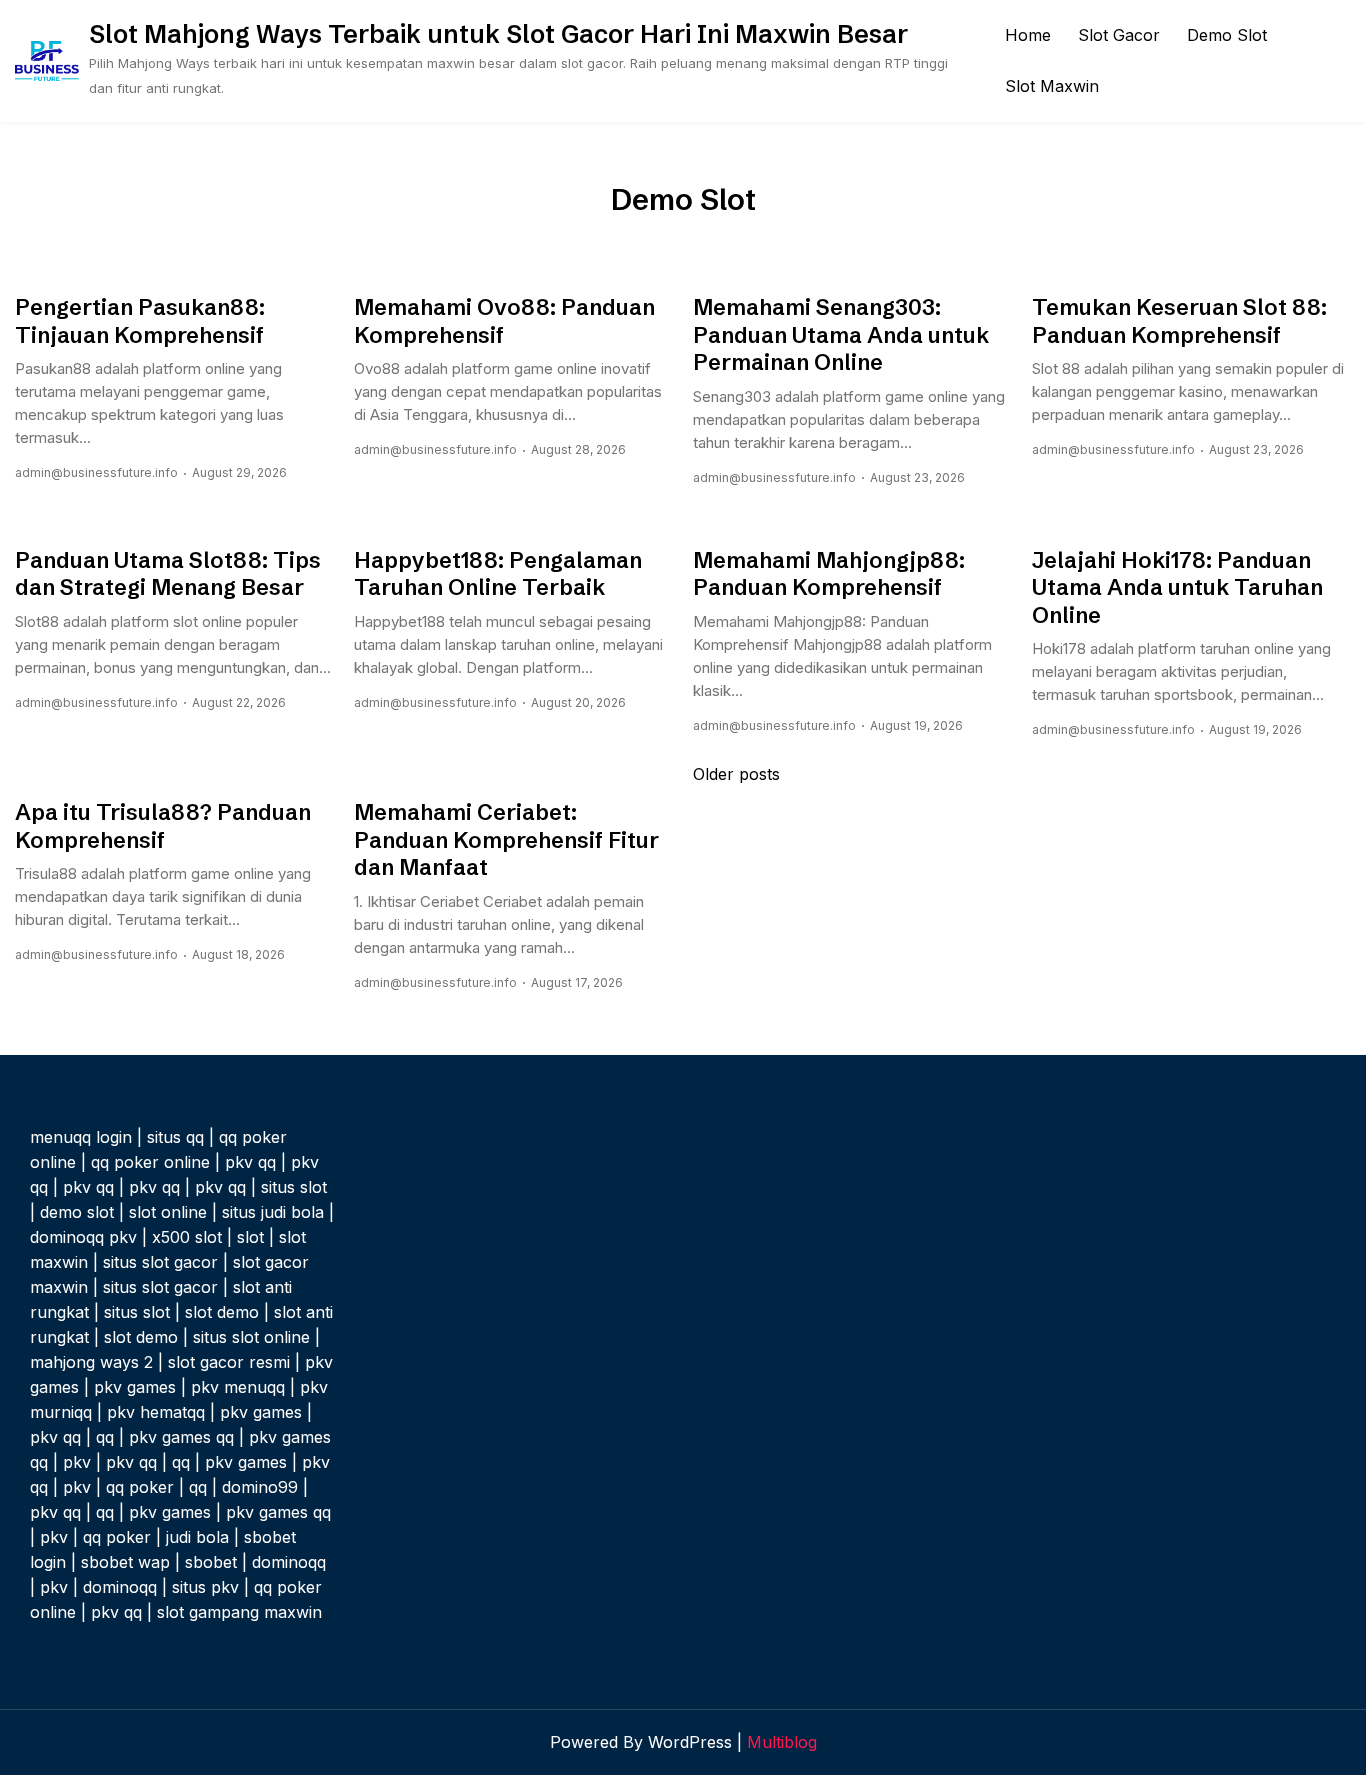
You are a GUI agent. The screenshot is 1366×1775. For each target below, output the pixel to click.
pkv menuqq (238, 1387)
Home (1028, 35)
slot (250, 1237)
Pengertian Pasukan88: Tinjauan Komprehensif (140, 321)
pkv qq (250, 1162)
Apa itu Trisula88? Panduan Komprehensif (163, 826)
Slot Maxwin (1052, 86)
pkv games (135, 1387)
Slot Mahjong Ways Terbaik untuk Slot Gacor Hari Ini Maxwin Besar (498, 34)
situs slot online (251, 1337)
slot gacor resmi (229, 1362)
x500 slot (187, 1237)
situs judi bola (273, 1212)
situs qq (175, 1137)
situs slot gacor (160, 1262)
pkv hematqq (156, 1412)
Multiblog (782, 1742)
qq (105, 1437)
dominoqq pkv (83, 1237)
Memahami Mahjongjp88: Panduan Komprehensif (829, 574)
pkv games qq (181, 1437)
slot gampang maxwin (239, 1612)
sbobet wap (125, 1562)
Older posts (736, 774)
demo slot (77, 1212)
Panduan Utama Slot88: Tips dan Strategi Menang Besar (168, 574)
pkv (77, 1462)
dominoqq (289, 1562)
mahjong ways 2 (91, 1362)
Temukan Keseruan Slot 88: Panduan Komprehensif (1179, 321)
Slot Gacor (1119, 35)
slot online (168, 1212)
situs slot (294, 1187)
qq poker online (150, 1162)
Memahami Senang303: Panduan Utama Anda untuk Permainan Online (841, 335)
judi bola (197, 1537)
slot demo (222, 1312)
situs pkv (205, 1587)
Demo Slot (1227, 35)
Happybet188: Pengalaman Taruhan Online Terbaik (498, 574)
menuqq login (81, 1137)
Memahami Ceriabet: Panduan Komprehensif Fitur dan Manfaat (506, 840)
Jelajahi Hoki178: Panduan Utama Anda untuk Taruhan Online (1177, 588)
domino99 (260, 1487)
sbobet (211, 1562)
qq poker (140, 1487)
